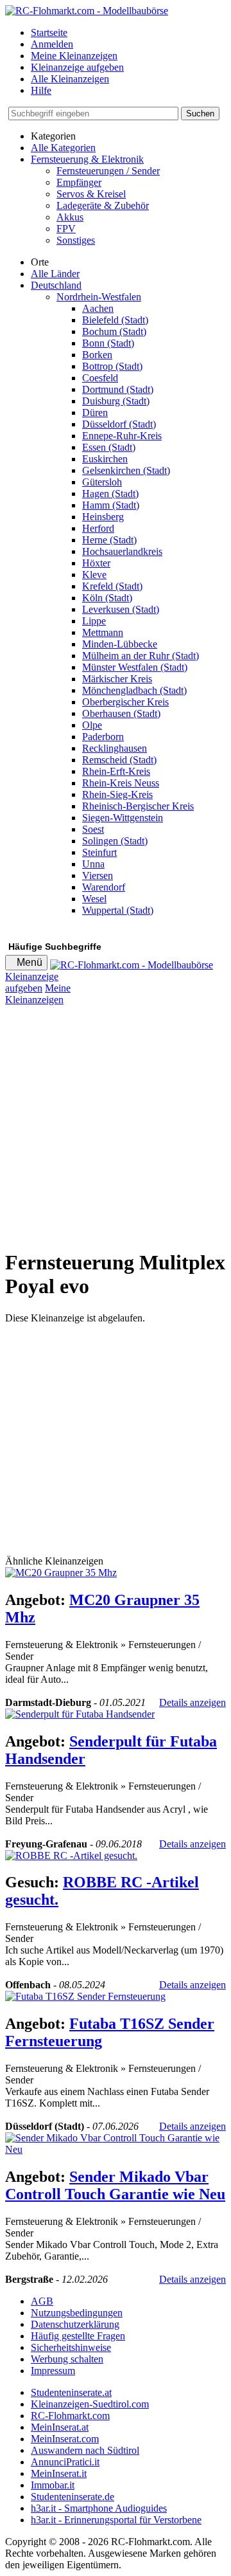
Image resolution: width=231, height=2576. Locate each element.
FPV (66, 229)
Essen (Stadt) (109, 447)
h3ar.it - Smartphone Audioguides (99, 2508)
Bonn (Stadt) (108, 343)
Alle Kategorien (63, 148)
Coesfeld (100, 378)
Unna (93, 864)
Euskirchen (105, 459)
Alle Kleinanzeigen (70, 79)
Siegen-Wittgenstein (123, 818)
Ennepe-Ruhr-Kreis (122, 436)
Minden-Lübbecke (120, 644)
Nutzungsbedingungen (77, 2313)
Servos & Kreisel (91, 194)
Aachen (98, 308)
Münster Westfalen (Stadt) (135, 667)
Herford (98, 528)
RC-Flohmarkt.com (70, 2416)
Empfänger (79, 182)
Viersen (98, 875)
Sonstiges (76, 240)
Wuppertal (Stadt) (118, 910)
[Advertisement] (116, 1121)
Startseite (49, 32)
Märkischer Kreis (117, 679)
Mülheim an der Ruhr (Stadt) (141, 656)
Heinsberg (103, 517)
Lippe (94, 621)
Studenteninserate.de (73, 2497)
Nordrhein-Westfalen (99, 297)
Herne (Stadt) (109, 540)
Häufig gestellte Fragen (78, 2336)
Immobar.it (53, 2485)
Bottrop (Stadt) (112, 366)
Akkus (70, 217)
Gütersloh (102, 482)
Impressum (53, 2371)
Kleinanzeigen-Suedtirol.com (90, 2404)
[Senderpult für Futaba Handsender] (80, 1714)
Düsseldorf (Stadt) (119, 424)
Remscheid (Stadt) (119, 760)
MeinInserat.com (65, 2439)
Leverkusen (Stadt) (121, 609)
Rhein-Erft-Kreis (116, 771)
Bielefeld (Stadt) (115, 320)
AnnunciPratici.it (65, 2462)
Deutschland (56, 285)
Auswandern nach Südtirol (85, 2450)
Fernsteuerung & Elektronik (87, 159)
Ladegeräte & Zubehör (103, 205)
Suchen (200, 113)
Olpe (92, 725)
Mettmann (103, 632)
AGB (42, 2301)
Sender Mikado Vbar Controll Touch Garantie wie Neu (115, 2185)
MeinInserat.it (59, 2473)
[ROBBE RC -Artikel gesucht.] (71, 1855)
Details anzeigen (193, 1702)
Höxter (96, 563)
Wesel (94, 899)
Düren (95, 413)
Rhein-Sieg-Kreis (117, 794)
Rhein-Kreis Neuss (121, 783)
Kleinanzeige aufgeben (77, 67)
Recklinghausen (115, 748)
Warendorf (104, 887)
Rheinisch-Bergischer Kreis (138, 806)
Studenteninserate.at (71, 2392)
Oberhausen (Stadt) (121, 713)
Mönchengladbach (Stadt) (134, 690)
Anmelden (52, 44)
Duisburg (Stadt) (116, 401)
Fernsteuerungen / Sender (108, 171)
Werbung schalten (67, 2359)
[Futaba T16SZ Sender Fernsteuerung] (85, 1996)
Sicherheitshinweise (71, 2347)
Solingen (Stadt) (115, 841)
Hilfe (41, 90)
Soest (93, 829)
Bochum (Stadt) (114, 331)
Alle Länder (55, 274)
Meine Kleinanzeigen (74, 56)
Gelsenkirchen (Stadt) (126, 470)
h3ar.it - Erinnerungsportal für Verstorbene (116, 2520)
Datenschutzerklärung (75, 2324)
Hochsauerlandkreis (122, 551)
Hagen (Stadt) (110, 494)
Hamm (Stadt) (111, 505)
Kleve (94, 575)
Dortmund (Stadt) (118, 389)
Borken (97, 355)
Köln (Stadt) (107, 598)
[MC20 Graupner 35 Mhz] (61, 1573)
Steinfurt (99, 852)
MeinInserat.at (60, 2427)
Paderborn (103, 737)
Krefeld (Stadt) (112, 586)
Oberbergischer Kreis (125, 702)
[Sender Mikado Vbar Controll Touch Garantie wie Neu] (116, 2149)
